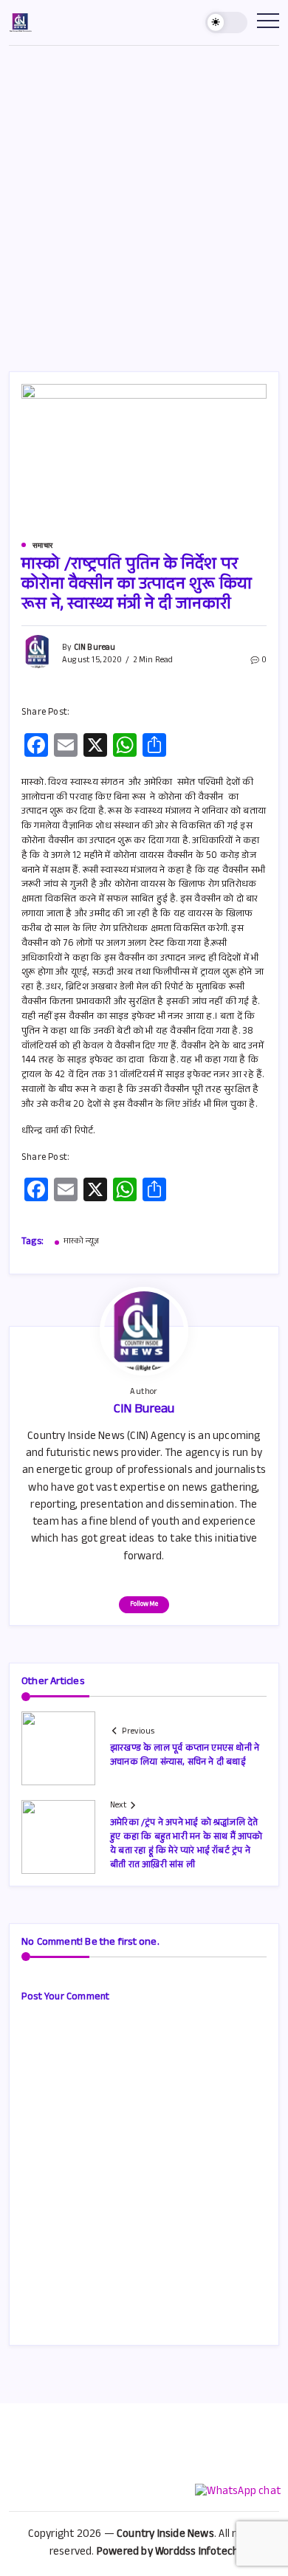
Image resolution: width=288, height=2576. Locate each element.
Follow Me (144, 1605)
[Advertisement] (144, 197)
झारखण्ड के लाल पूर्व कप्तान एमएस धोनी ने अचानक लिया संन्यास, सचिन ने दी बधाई (185, 1756)
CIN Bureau (95, 649)
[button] (227, 23)
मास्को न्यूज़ (81, 1243)
